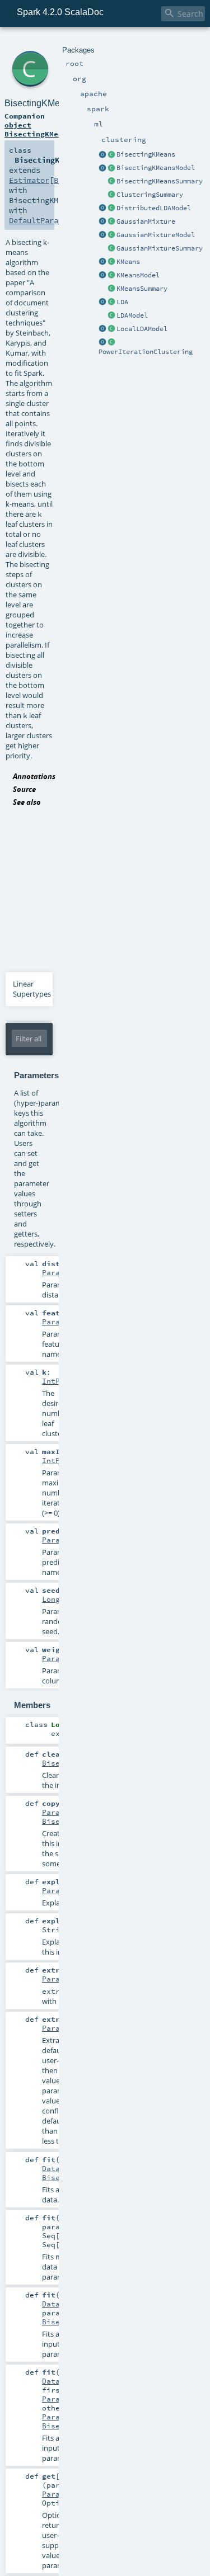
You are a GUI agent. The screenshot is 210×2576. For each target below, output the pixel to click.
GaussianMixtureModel (156, 235)
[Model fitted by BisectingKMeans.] (111, 168)
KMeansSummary (142, 289)
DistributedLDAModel (154, 208)
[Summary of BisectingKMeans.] (111, 182)
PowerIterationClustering (146, 352)
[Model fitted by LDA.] (111, 316)
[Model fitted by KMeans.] (111, 276)
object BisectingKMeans (38, 129)
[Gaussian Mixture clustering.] (111, 222)
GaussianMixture (146, 221)
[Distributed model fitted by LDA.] (111, 209)
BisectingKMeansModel (156, 168)
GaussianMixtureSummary (160, 248)
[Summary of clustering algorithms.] (111, 195)
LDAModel (132, 315)
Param (53, 1272)
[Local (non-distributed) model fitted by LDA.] (111, 329)
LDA (122, 302)
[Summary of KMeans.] (111, 289)
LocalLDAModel (142, 329)
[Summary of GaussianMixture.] (111, 249)
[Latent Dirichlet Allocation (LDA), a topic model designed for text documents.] (111, 303)
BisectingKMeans (146, 154)
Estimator (29, 180)
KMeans (128, 262)
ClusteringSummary (150, 195)
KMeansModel (138, 275)
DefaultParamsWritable (56, 220)
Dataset (58, 2168)
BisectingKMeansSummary (160, 181)
